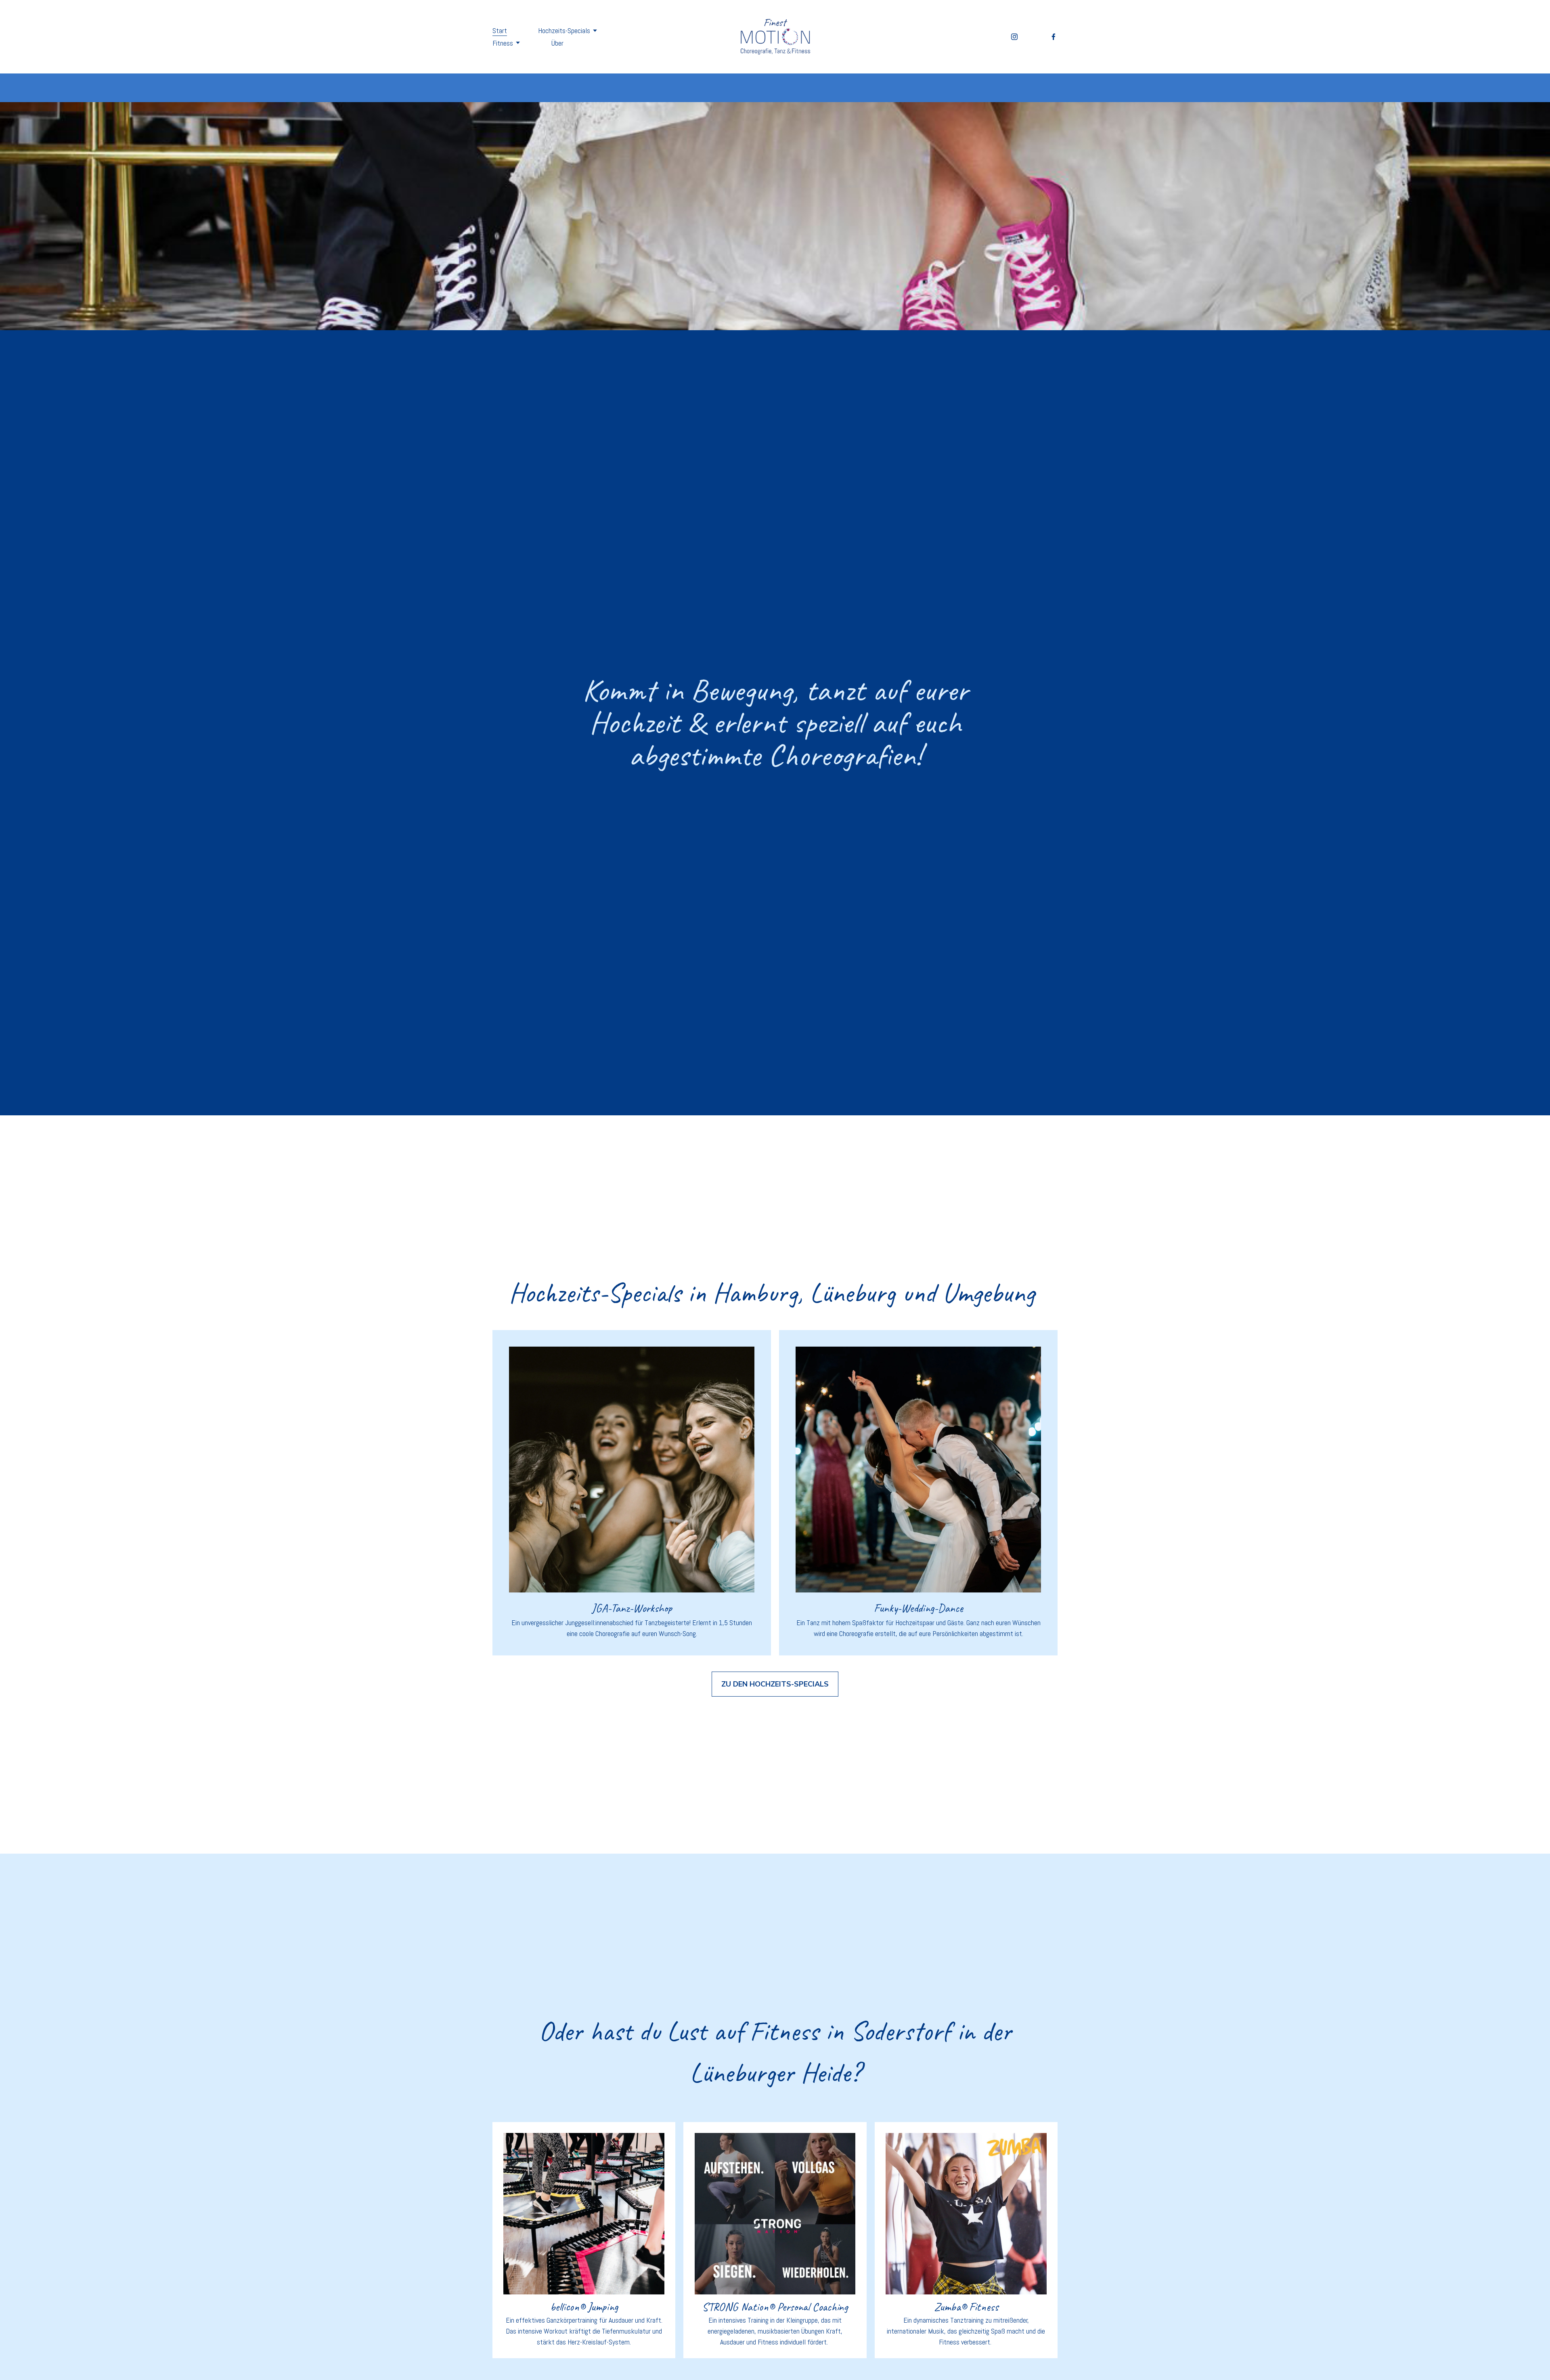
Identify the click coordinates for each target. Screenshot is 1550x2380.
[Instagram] (1014, 37)
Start (500, 30)
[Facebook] (1054, 37)
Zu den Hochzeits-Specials (775, 1684)
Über (557, 43)
